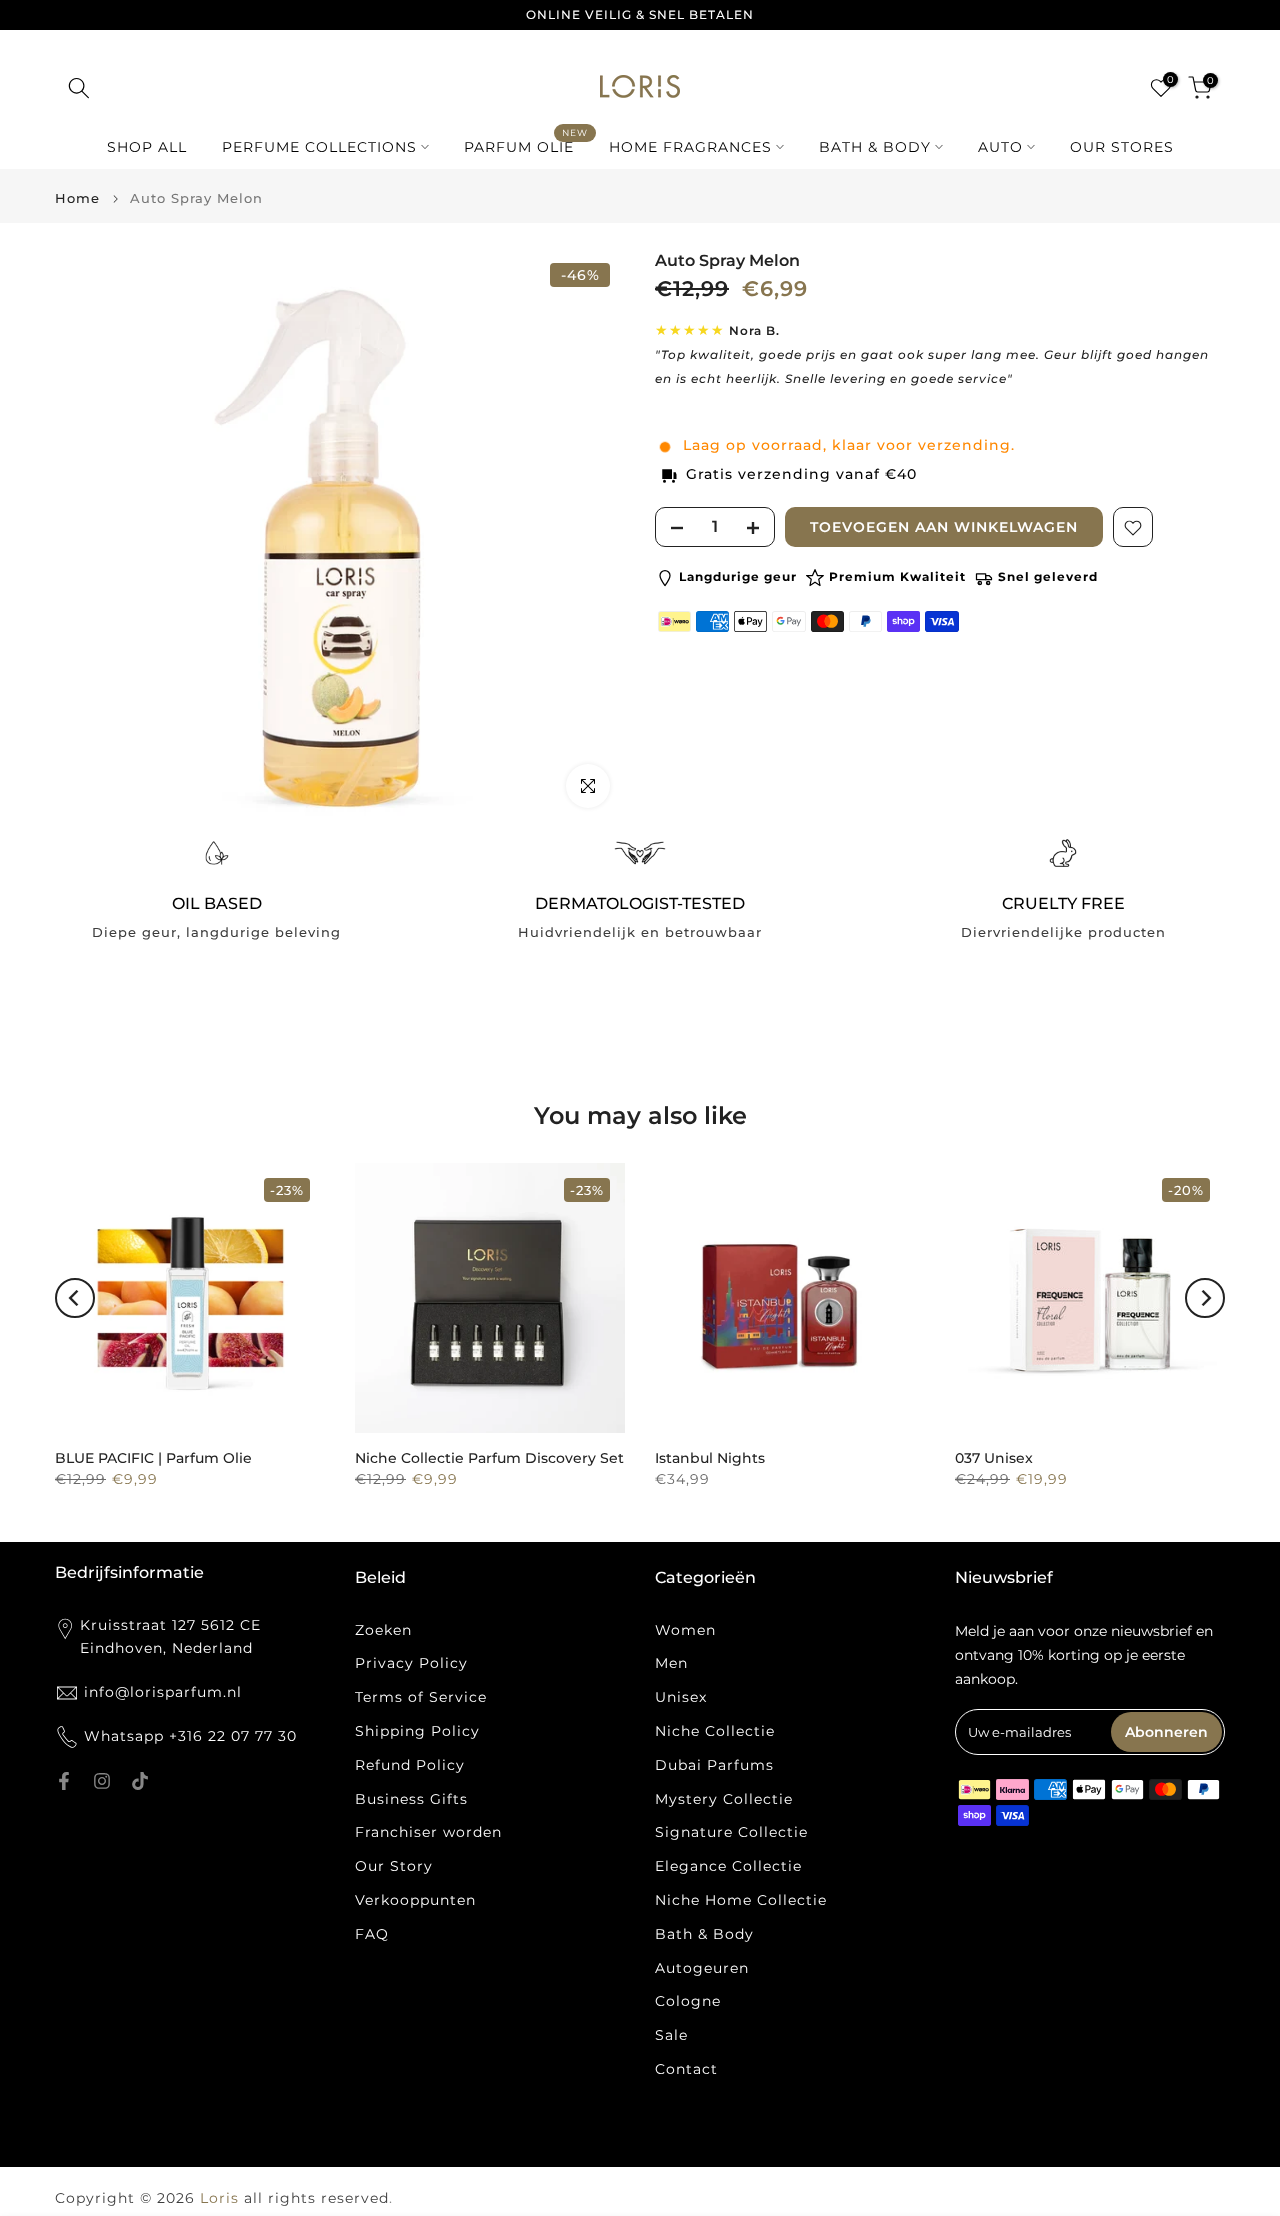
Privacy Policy (411, 1663)
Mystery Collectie (724, 1799)
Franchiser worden (428, 1832)
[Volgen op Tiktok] (140, 1781)
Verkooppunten (415, 1900)
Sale (671, 2035)
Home (77, 198)
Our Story (394, 1866)
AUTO (1000, 147)
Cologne (688, 2001)
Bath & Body (704, 1934)
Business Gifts (411, 1799)
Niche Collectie (715, 1731)
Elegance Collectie (728, 1866)
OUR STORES (1122, 147)
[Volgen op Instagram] (102, 1781)
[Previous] (75, 1298)
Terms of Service (421, 1697)
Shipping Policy (417, 1731)
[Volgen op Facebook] (64, 1781)
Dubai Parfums (714, 1765)
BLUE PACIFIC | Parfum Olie (153, 1458)
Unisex (681, 1697)
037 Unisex (994, 1458)
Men (671, 1663)
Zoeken (383, 1630)
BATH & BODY (875, 147)
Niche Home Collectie (741, 1900)
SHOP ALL (147, 147)
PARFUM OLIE (526, 145)
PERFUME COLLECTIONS (319, 147)
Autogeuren (702, 1968)
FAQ (372, 1934)
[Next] (1205, 1298)
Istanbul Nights (710, 1458)
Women (685, 1630)
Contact (686, 2069)
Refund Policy (410, 1765)
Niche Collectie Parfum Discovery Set (489, 1458)
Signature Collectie (731, 1832)
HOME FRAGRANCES (690, 147)
